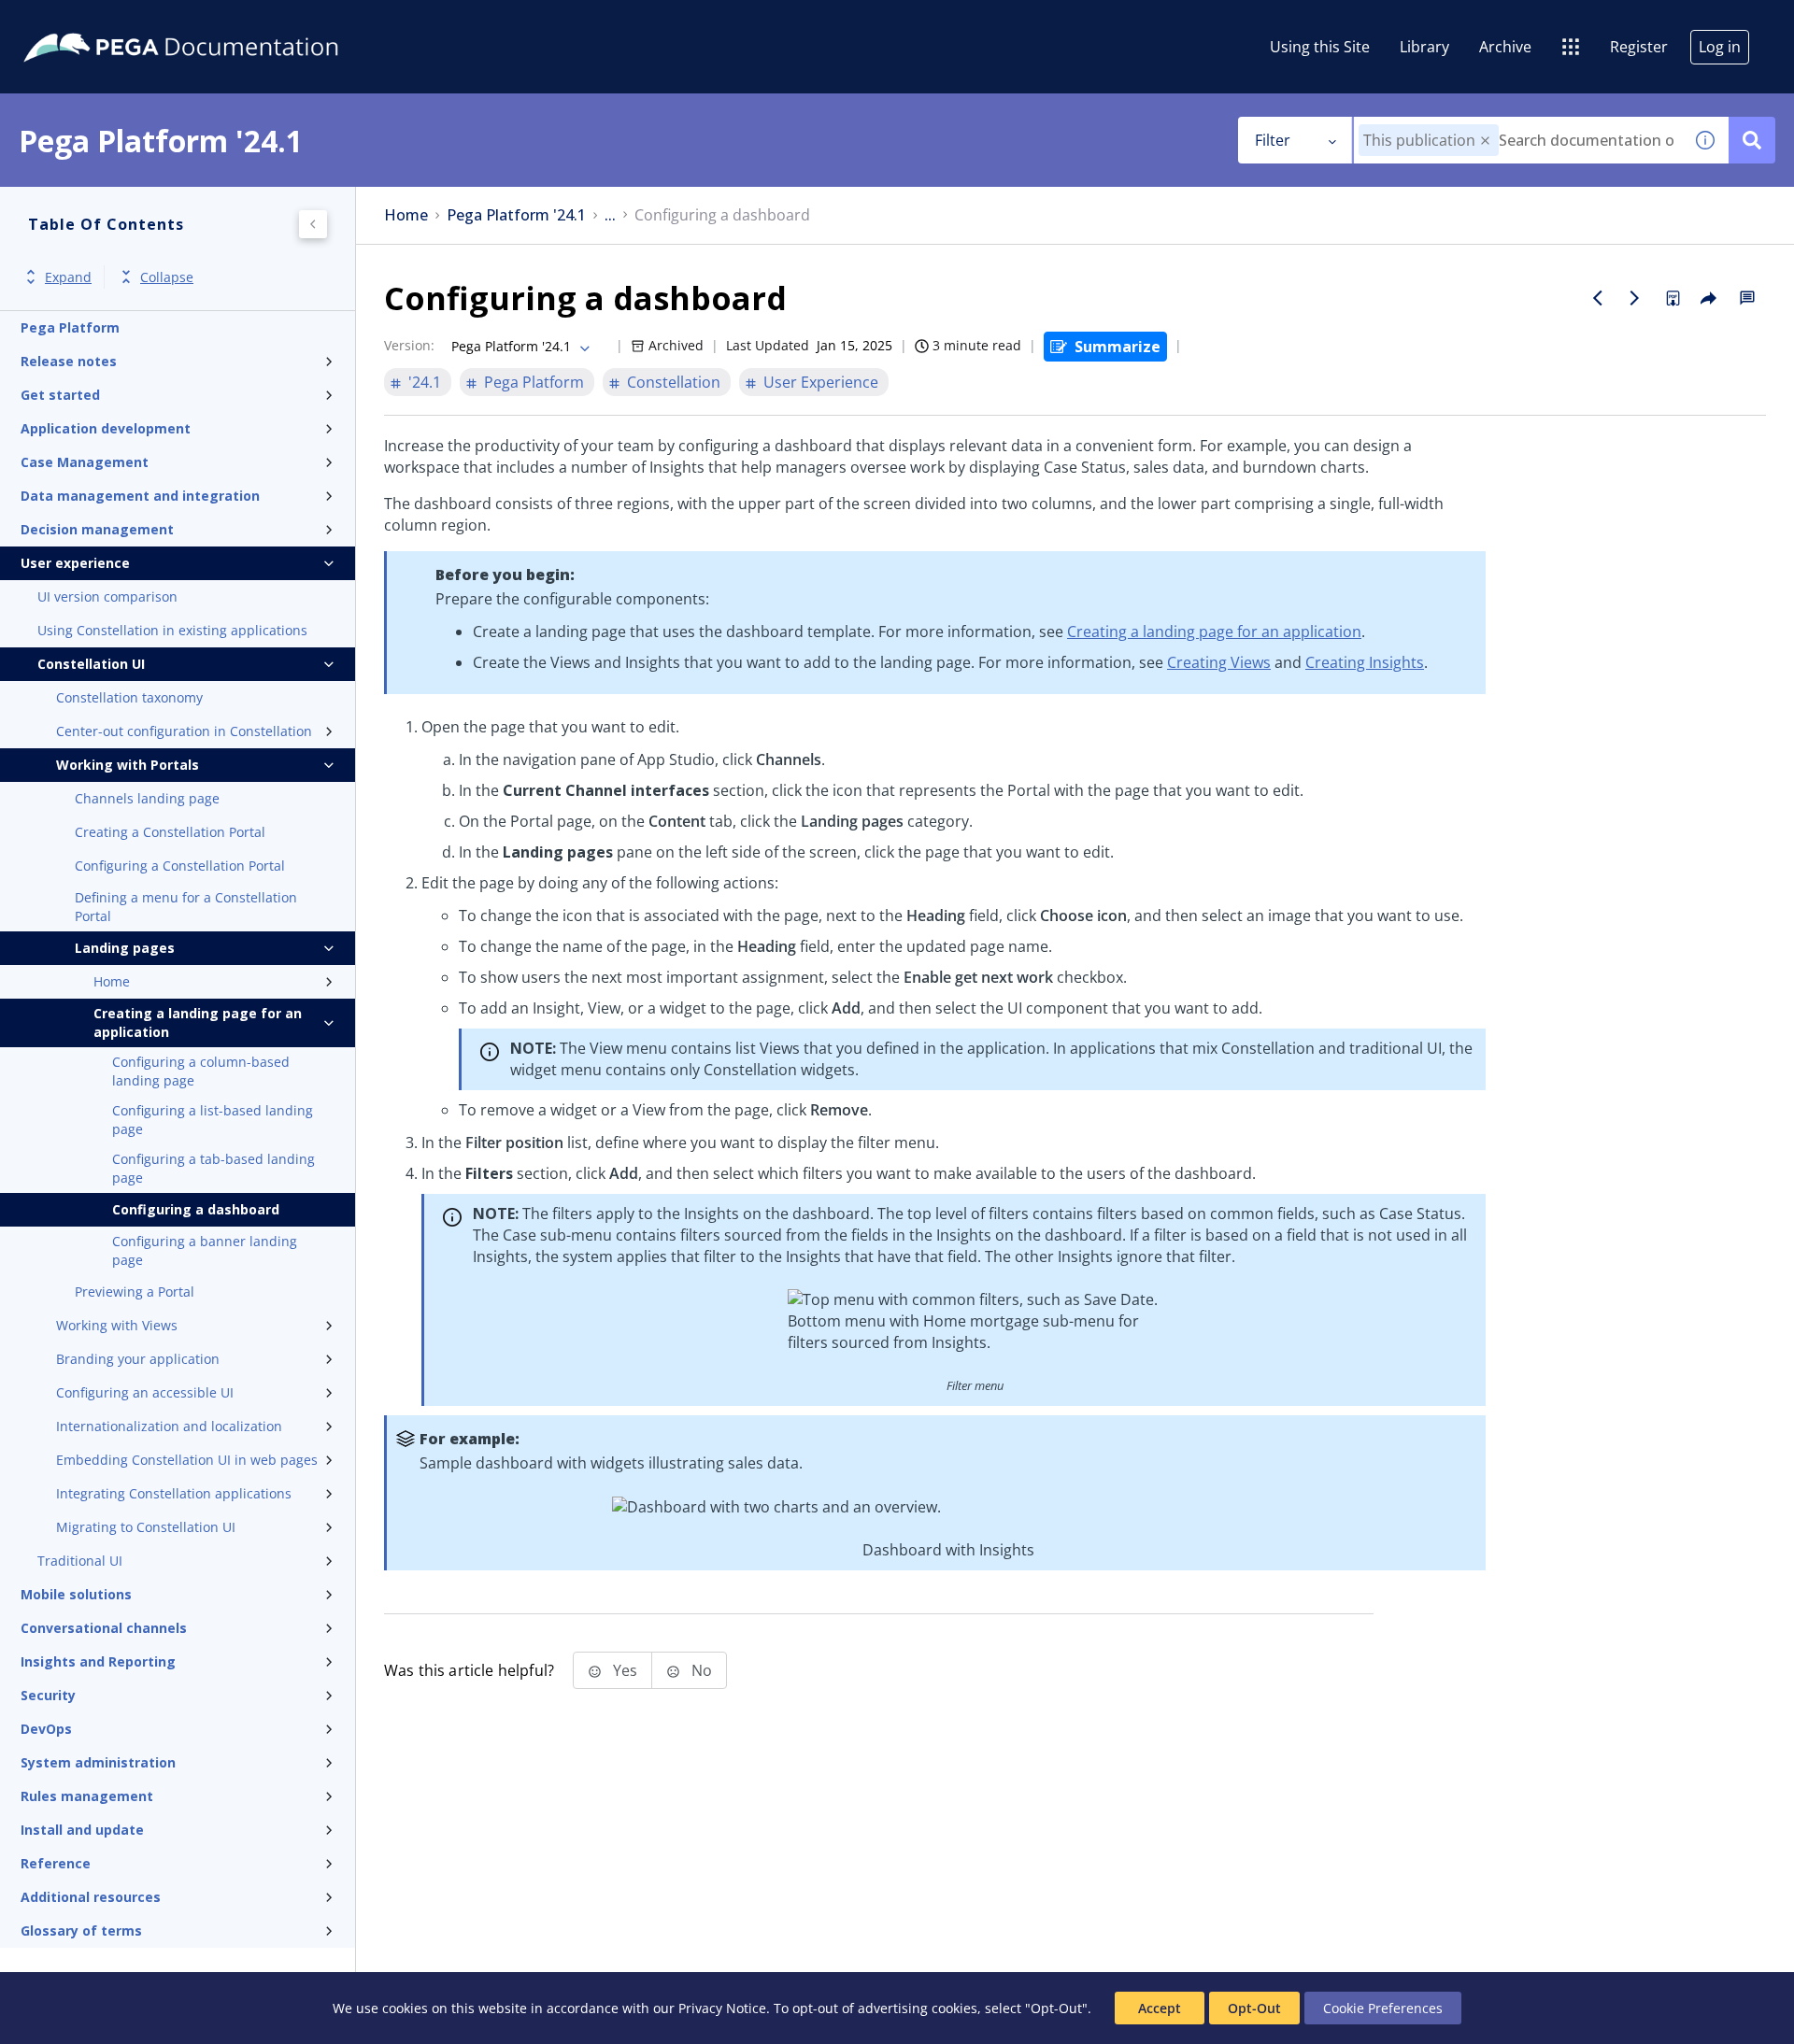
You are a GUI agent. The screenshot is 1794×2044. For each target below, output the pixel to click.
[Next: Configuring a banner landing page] (1635, 298)
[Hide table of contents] (313, 224)
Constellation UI (91, 664)
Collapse (167, 277)
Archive (1505, 47)
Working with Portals (128, 765)
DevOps (46, 1729)
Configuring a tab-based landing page (214, 1168)
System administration (98, 1762)
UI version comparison (107, 596)
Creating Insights (1365, 662)
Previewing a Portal (135, 1292)
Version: (409, 345)
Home (112, 981)
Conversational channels (104, 1628)
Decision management (97, 529)
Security (48, 1695)
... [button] (610, 215)
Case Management (85, 462)
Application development (106, 428)
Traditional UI (80, 1561)
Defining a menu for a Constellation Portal (186, 907)
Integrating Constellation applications (174, 1493)
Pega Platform (70, 327)
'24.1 (425, 382)
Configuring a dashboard (196, 1209)
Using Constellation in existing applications (172, 630)
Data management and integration (140, 496)
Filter (1273, 140)
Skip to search (226, 21)
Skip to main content (83, 21)
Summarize (1118, 347)
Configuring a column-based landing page (201, 1071)
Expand (68, 277)
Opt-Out (1254, 2008)
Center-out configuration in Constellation (184, 731)
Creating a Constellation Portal (170, 832)
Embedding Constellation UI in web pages (187, 1460)
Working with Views (117, 1325)
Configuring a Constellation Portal (180, 866)
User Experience (821, 382)
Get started (60, 395)
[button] (1485, 141)
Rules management (87, 1796)
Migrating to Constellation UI (146, 1527)
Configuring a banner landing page (205, 1250)
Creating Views (1219, 662)
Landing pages (125, 948)
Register (1639, 47)
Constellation (674, 382)
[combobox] (1518, 140)
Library (1424, 47)
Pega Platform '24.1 (516, 215)
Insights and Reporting (98, 1661)
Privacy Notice (722, 2008)
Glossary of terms (81, 1930)
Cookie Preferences (1383, 2008)
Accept (1160, 2008)
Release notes (69, 361)
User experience (75, 563)
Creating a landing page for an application (198, 1022)
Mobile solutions (76, 1594)
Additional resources (91, 1897)
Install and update (82, 1830)
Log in (1720, 47)
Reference (56, 1863)
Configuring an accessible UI (145, 1392)
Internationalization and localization (169, 1426)
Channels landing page (147, 798)
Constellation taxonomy (129, 697)
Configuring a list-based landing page (213, 1120)
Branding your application (138, 1359)
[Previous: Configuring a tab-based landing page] (1598, 298)
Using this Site (1320, 47)
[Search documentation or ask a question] (1752, 140)
